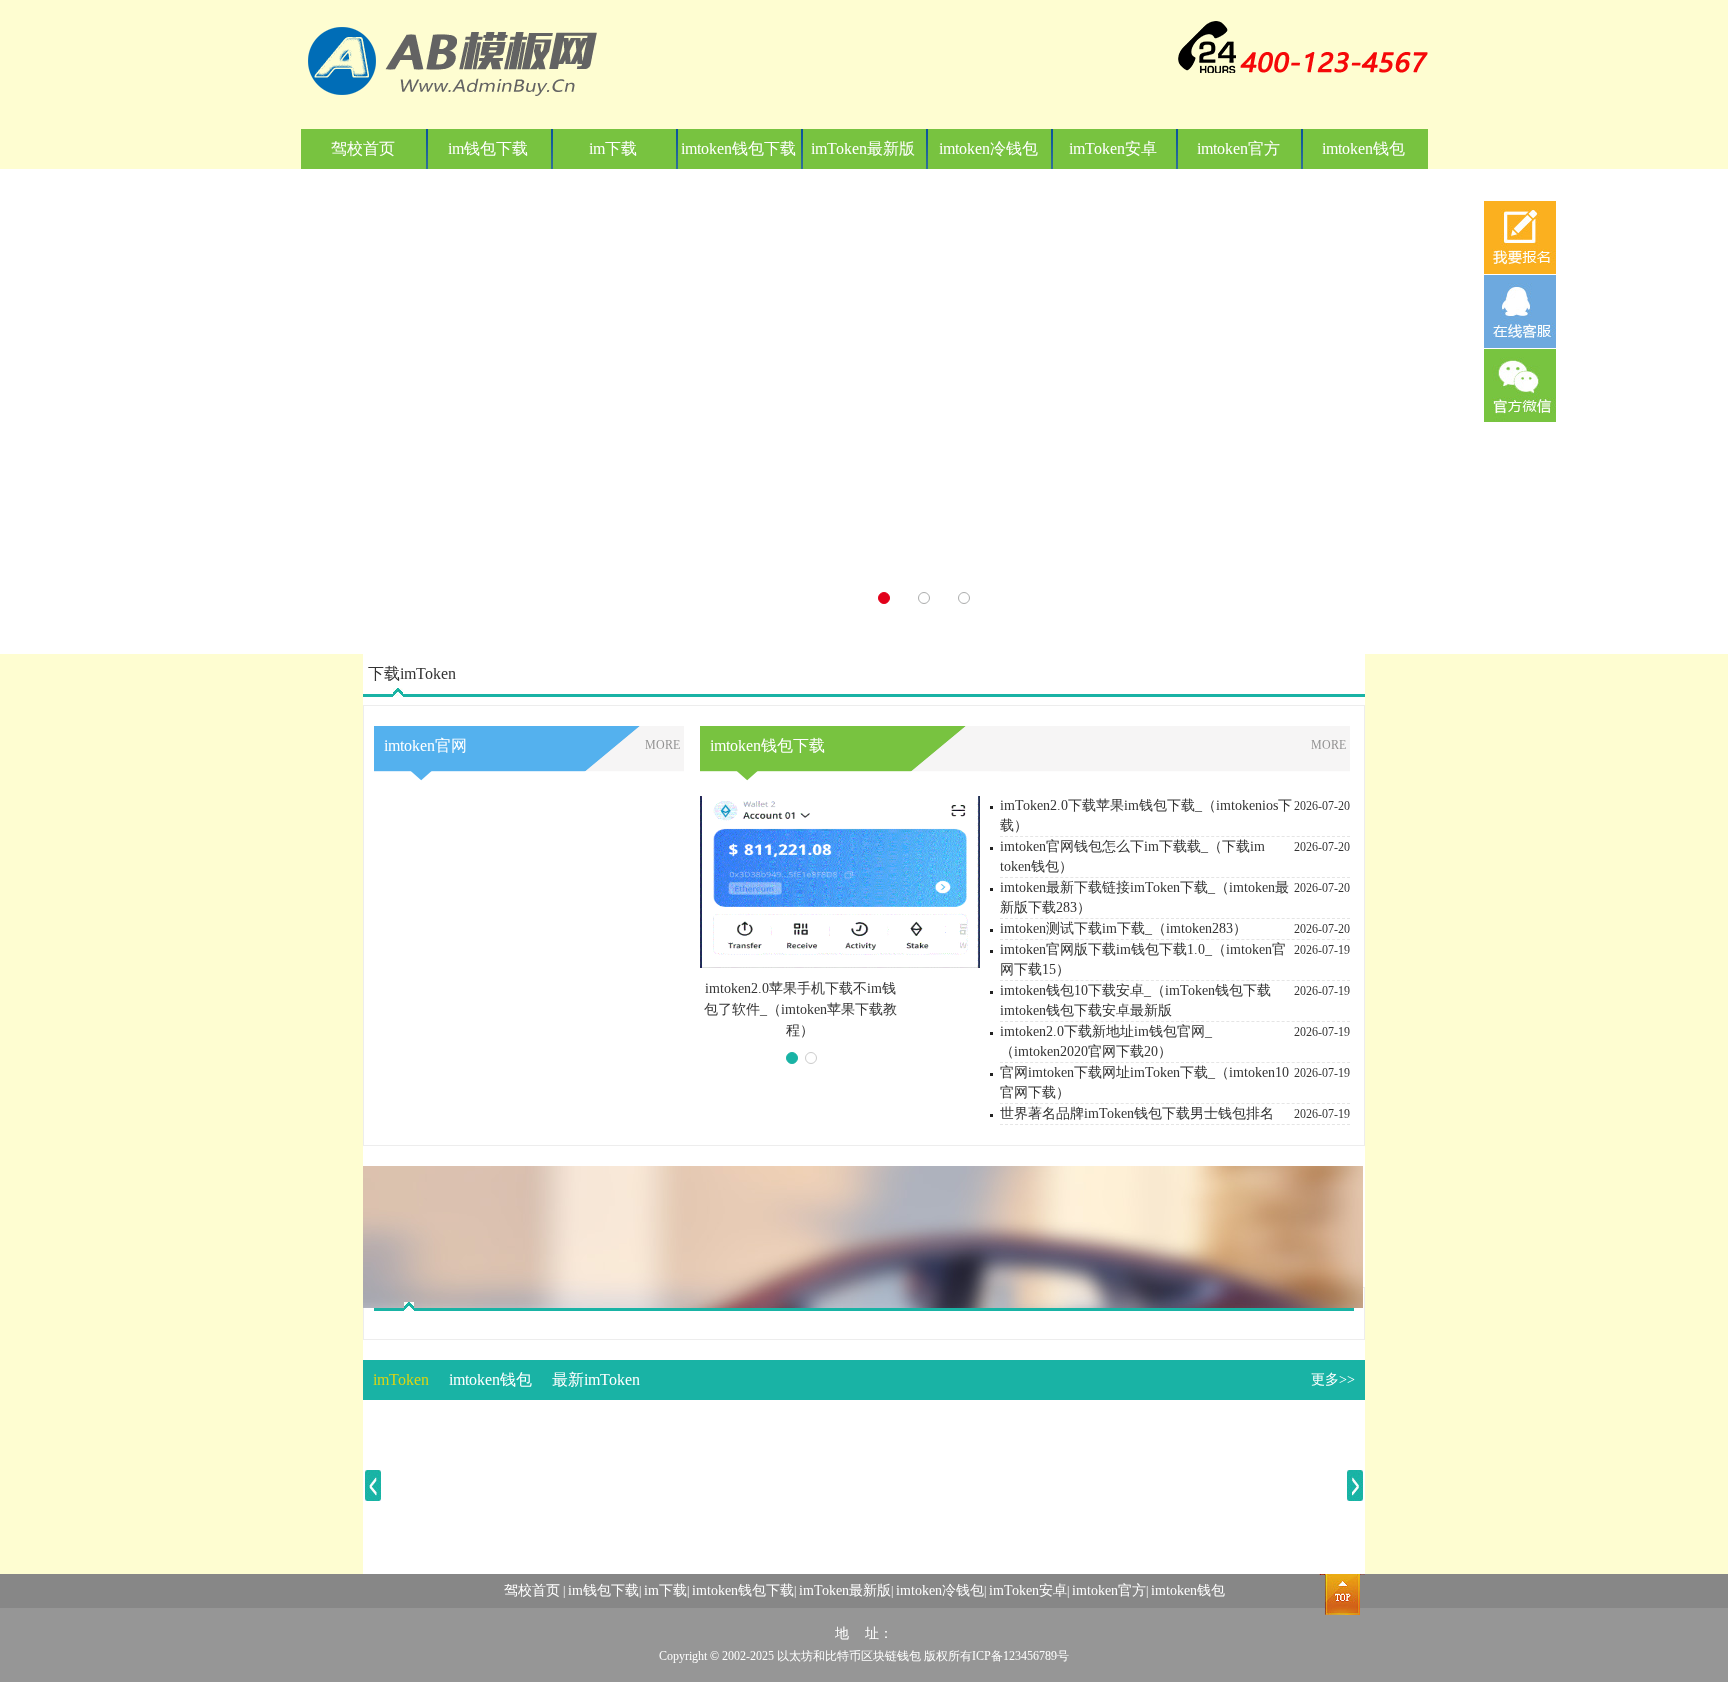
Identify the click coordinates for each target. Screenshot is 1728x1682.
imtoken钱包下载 (738, 148)
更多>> (1333, 1379)
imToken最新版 (863, 148)
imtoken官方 (1238, 148)
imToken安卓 (1113, 148)
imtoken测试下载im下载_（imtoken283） (1123, 928)
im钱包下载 (488, 148)
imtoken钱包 (1363, 148)
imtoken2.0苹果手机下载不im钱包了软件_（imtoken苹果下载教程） (800, 1009)
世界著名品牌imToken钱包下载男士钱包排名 (1137, 1113)
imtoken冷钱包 (988, 148)
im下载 (613, 148)
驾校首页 (363, 148)
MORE (662, 745)
